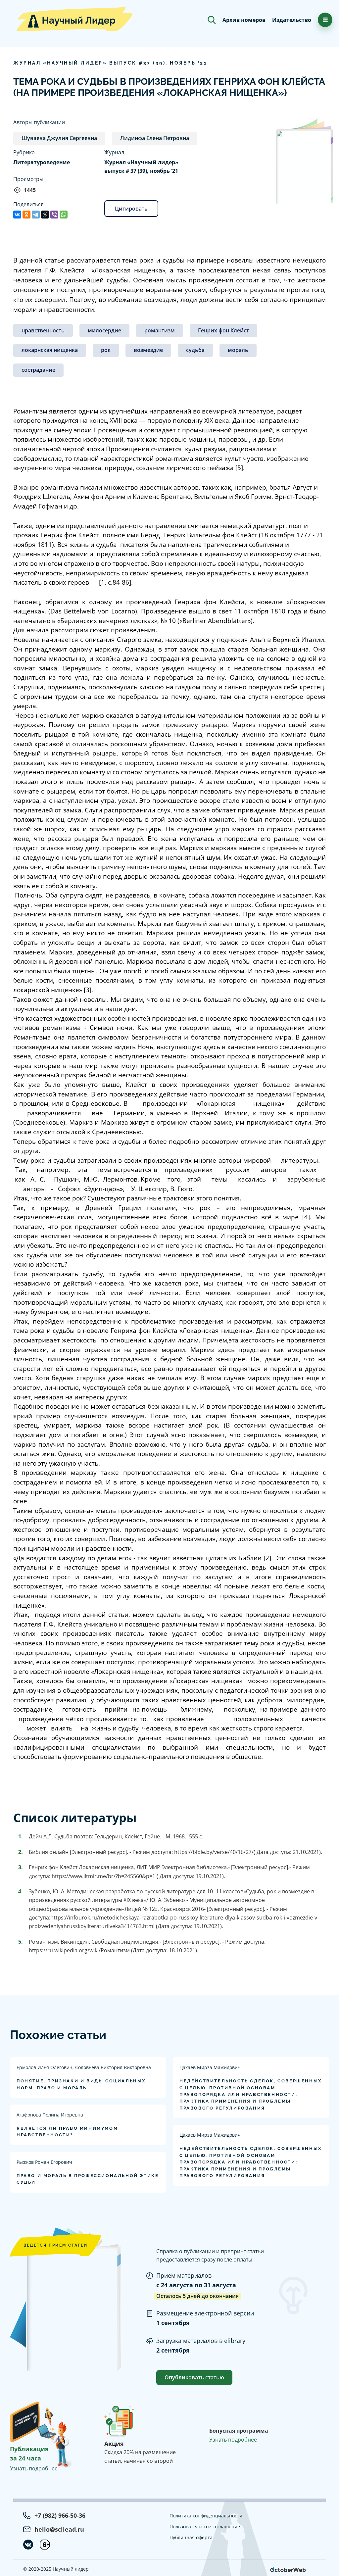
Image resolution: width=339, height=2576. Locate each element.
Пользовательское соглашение (205, 2527)
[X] (45, 215)
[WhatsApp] (64, 215)
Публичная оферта (191, 2537)
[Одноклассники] (26, 215)
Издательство (292, 20)
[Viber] (54, 215)
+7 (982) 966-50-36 (60, 2515)
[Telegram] (36, 215)
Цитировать (131, 209)
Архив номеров (244, 20)
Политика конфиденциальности (206, 2516)
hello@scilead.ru (59, 2529)
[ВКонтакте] (17, 215)
